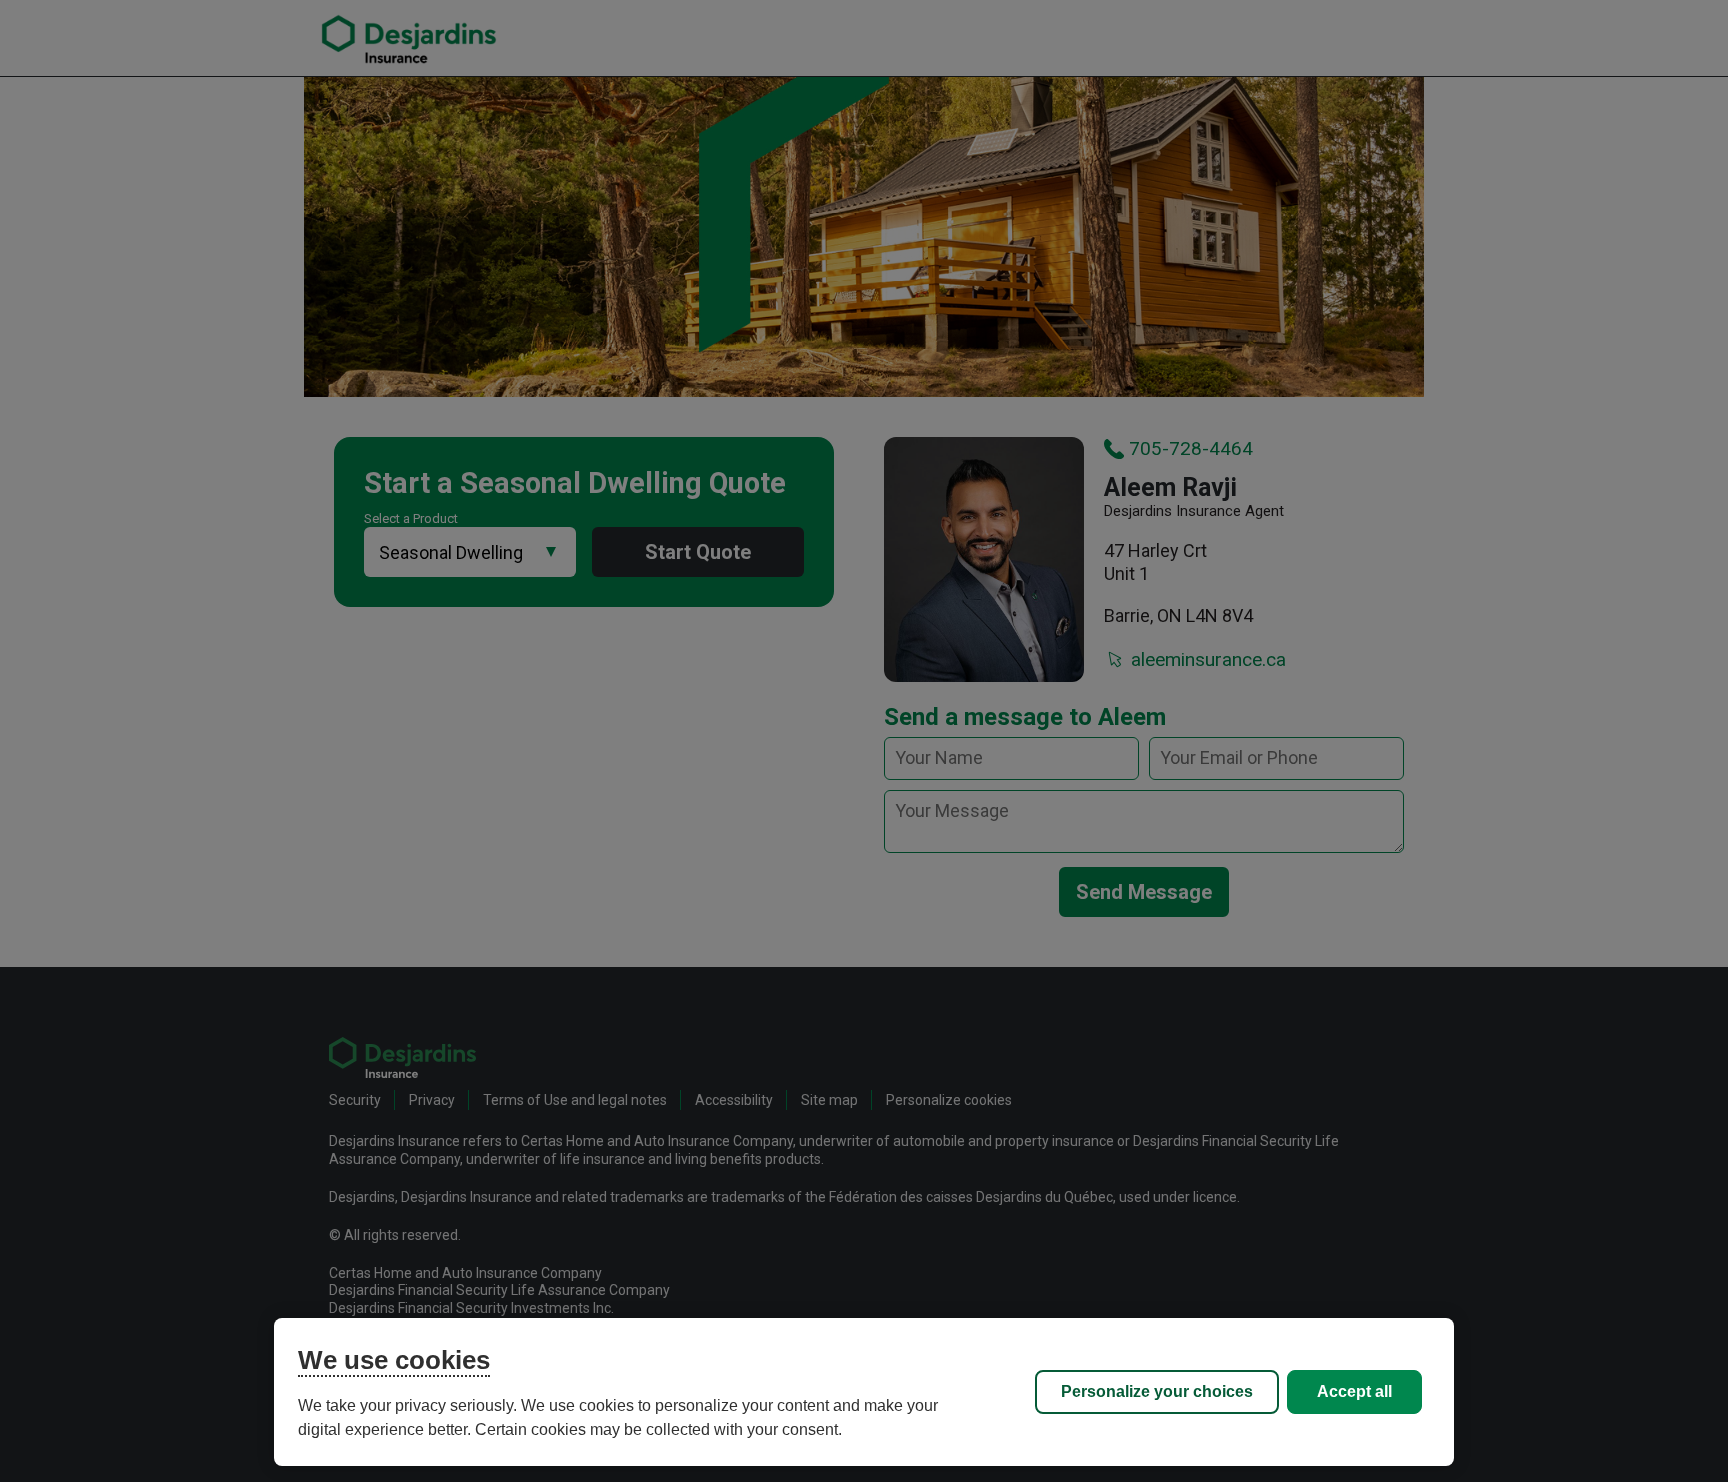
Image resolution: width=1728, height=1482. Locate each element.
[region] (864, 1392)
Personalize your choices (1157, 1391)
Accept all (1354, 1391)
